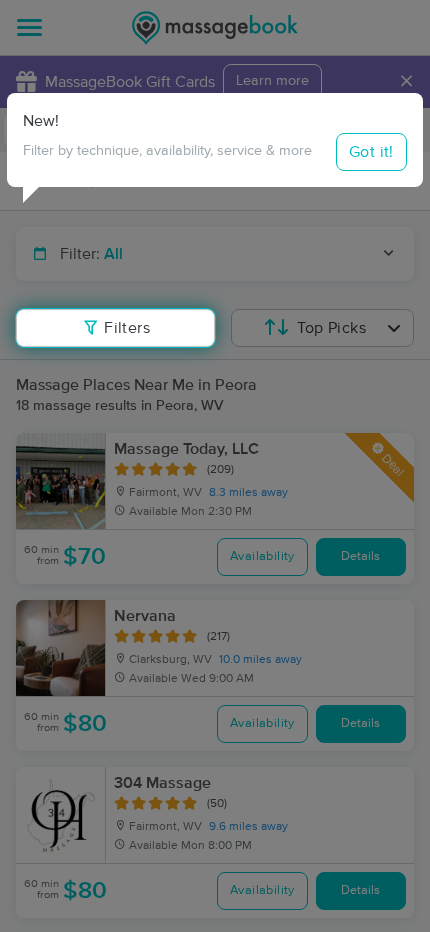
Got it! (371, 152)
